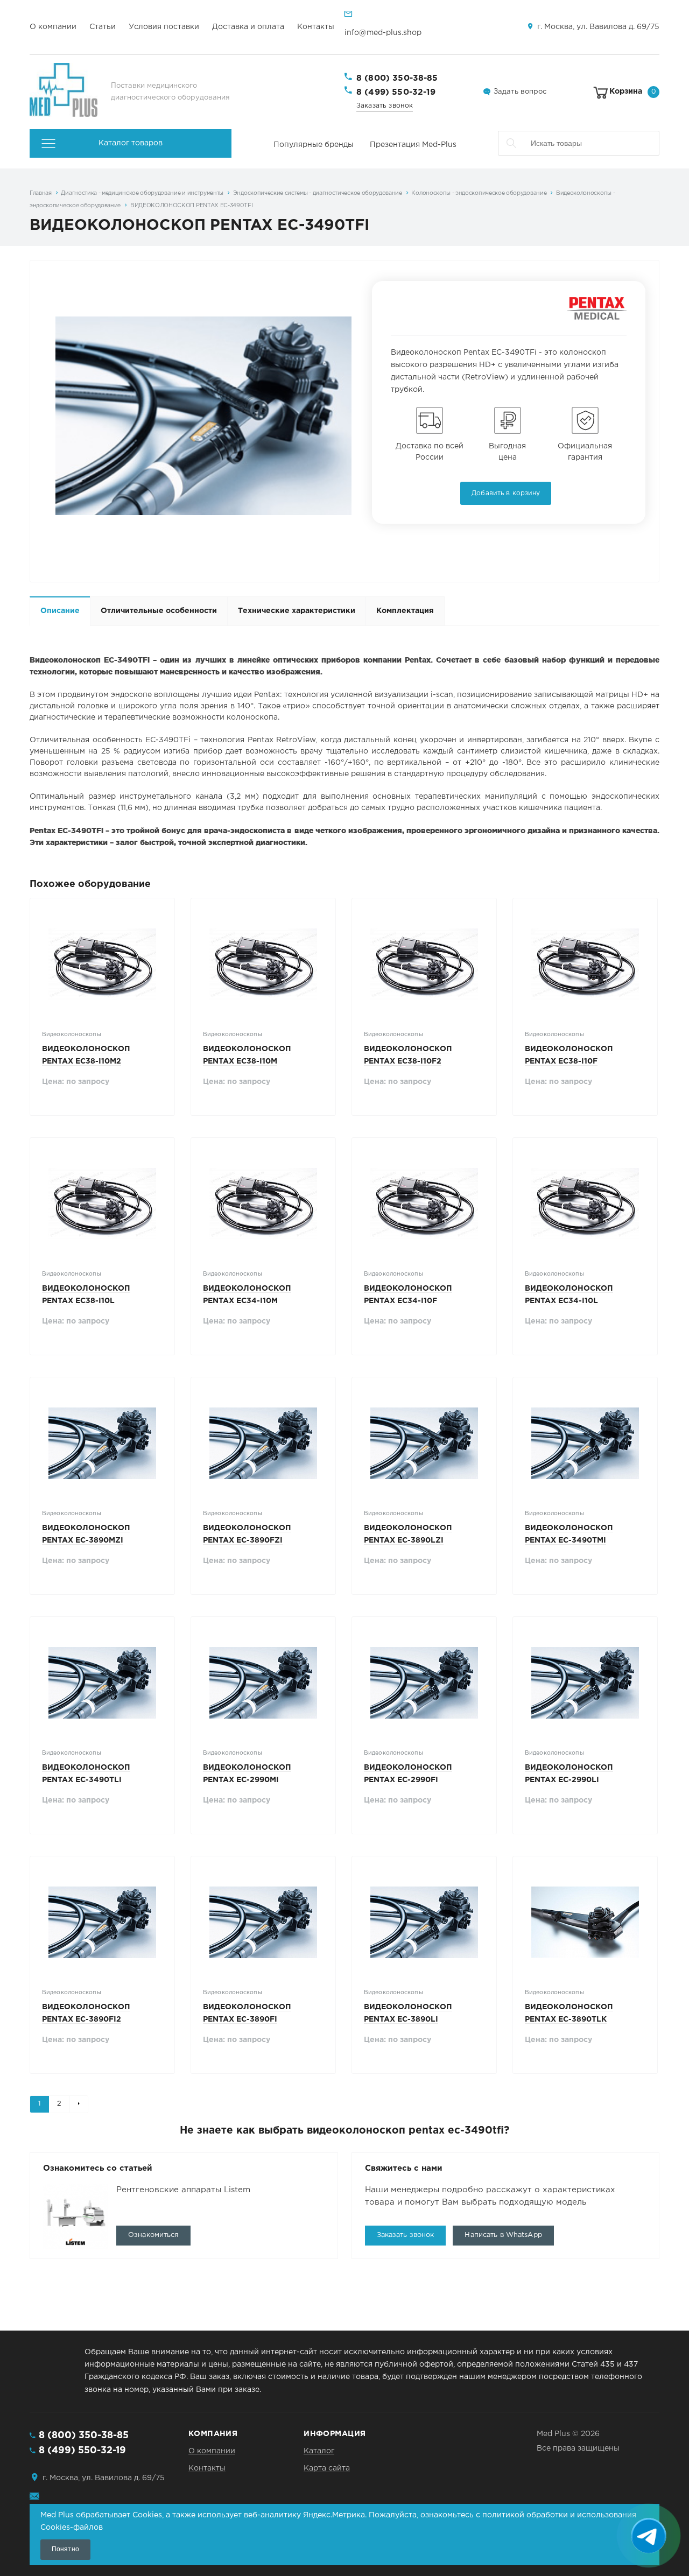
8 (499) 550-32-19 (396, 92)
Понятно (65, 2549)
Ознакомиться (153, 2235)
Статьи (103, 27)
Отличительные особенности (159, 611)
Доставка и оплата (248, 27)
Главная (41, 193)
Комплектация (405, 611)
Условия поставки (164, 27)
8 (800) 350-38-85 (397, 78)
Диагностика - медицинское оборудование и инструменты (142, 193)
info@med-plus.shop (383, 33)
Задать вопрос (520, 92)
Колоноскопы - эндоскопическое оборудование (479, 193)
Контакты (316, 27)
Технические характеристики (297, 611)
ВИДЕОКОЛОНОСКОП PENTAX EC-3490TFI (192, 206)
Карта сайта (327, 2468)
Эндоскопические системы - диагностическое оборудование (318, 193)
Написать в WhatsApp (503, 2235)
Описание (60, 611)
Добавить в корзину (506, 493)
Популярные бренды (314, 145)
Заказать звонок (385, 106)
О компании (53, 27)
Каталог (319, 2451)
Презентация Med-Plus (413, 145)
